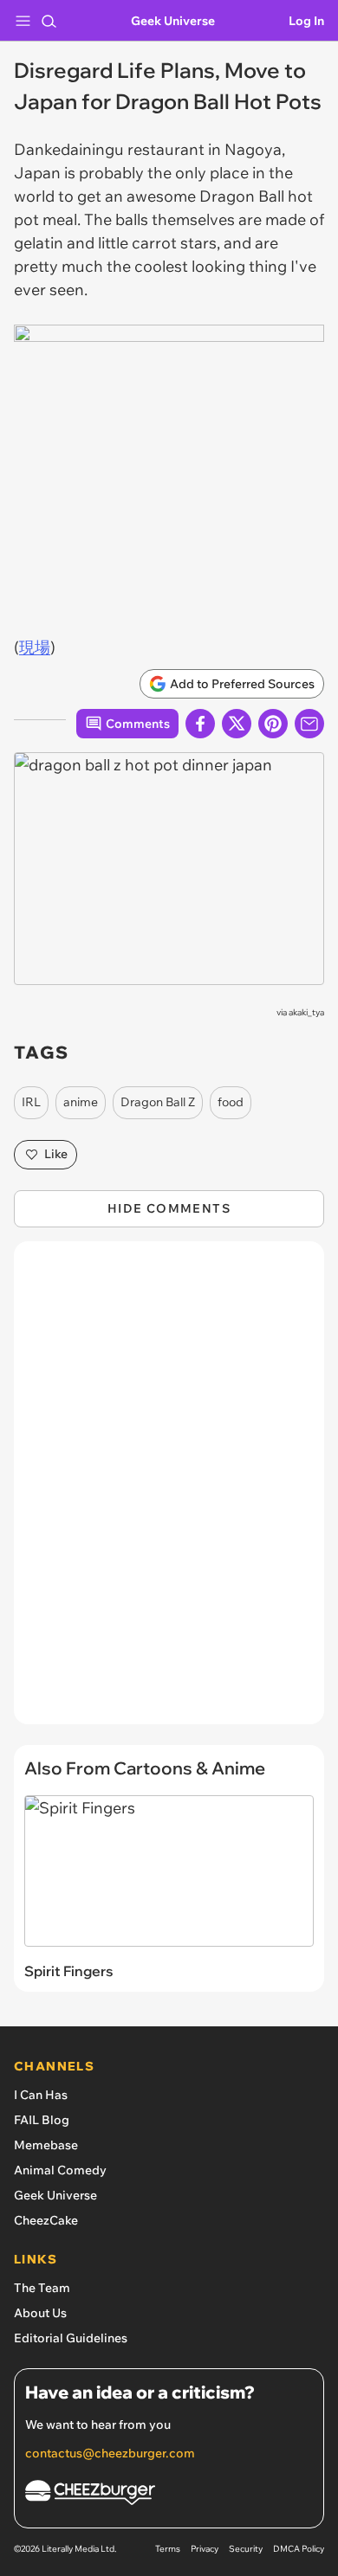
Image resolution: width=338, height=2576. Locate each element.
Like (56, 1154)
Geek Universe (173, 21)
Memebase (46, 2145)
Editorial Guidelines (71, 2338)
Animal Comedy (60, 2170)
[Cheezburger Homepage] (169, 2495)
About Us (40, 2313)
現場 (35, 647)
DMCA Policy (299, 2549)
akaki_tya (306, 1012)
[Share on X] (237, 724)
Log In (306, 21)
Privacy (205, 2549)
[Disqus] (169, 1491)
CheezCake (46, 2220)
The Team (42, 2288)
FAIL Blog (42, 2120)
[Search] (49, 21)
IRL (31, 1102)
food (231, 1102)
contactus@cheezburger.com (110, 2453)
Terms (168, 2549)
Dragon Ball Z (158, 1102)
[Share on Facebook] (200, 724)
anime (81, 1102)
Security (246, 2549)
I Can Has (41, 2095)
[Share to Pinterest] (273, 724)
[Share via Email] (309, 724)
